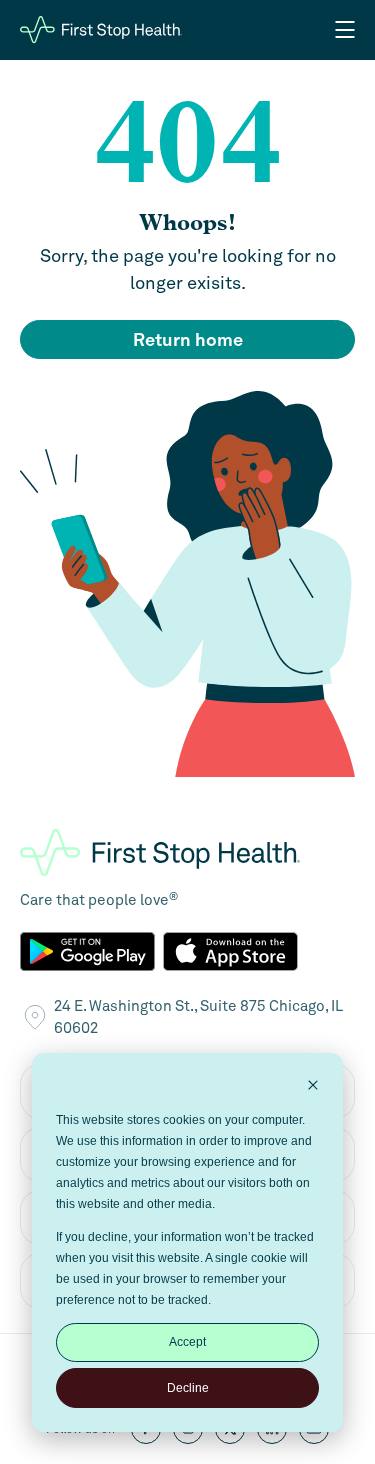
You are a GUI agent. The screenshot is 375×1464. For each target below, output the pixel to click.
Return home (188, 339)
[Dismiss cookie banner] (313, 1087)
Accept (187, 1342)
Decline (188, 1388)
